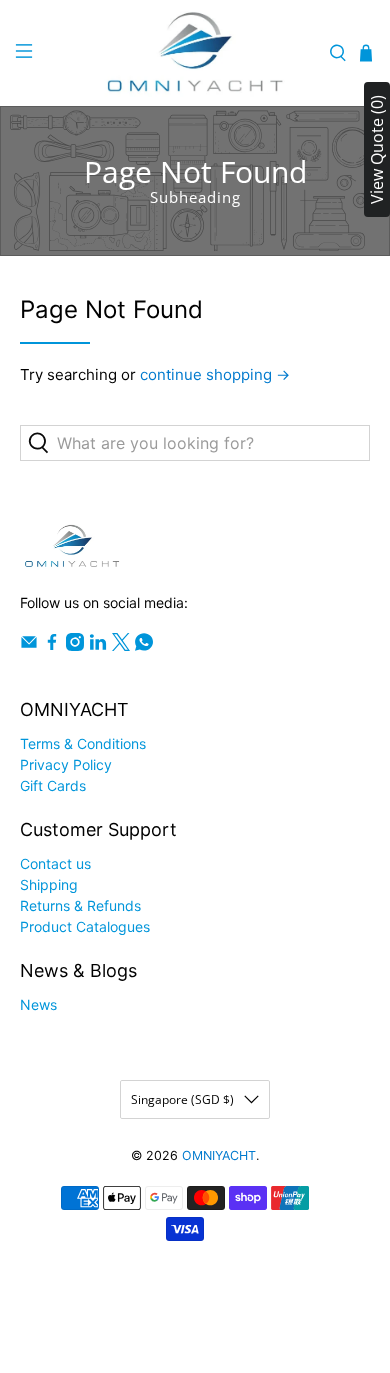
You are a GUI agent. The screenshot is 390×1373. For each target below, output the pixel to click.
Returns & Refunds (80, 905)
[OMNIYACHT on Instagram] (75, 645)
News (38, 1004)
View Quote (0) (377, 149)
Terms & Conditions (83, 743)
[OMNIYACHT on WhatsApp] (144, 645)
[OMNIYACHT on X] (121, 645)
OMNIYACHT (219, 1155)
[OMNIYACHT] (195, 53)
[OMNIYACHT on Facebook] (52, 645)
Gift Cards (53, 785)
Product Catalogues (85, 926)
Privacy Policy (66, 764)
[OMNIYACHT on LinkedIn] (98, 645)
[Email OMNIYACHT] (29, 645)
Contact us (55, 863)
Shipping (49, 884)
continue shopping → (215, 374)
